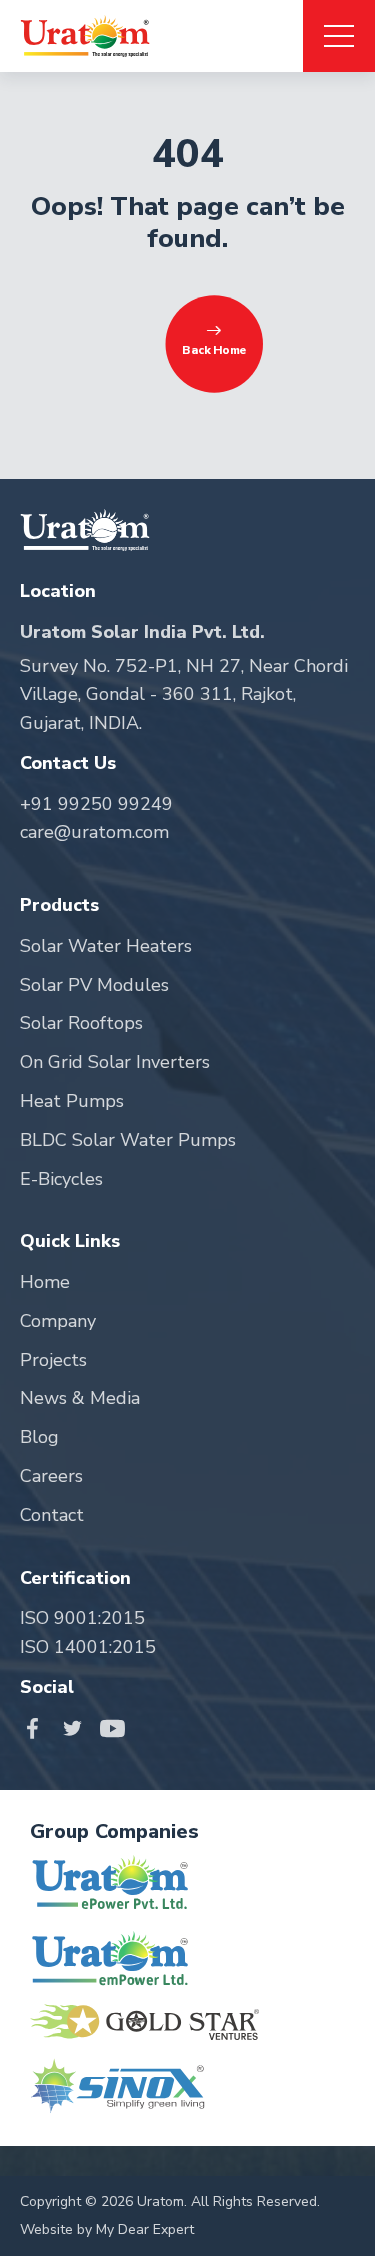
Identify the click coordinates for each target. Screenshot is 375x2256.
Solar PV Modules (94, 985)
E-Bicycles (61, 1179)
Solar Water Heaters (106, 946)
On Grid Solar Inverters (115, 1062)
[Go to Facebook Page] (37, 1727)
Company (58, 1321)
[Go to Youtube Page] (112, 1727)
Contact (52, 1515)
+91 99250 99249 (96, 804)
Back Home (214, 350)
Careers (51, 1476)
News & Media (80, 1398)
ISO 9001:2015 (82, 1618)
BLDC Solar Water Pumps (128, 1140)
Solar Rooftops (81, 1023)
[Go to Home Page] (85, 36)
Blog (39, 1437)
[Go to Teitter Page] (77, 1727)
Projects (53, 1360)
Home (45, 1282)
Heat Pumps (72, 1101)
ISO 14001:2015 (88, 1647)
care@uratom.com (94, 832)
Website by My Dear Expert (107, 2229)
